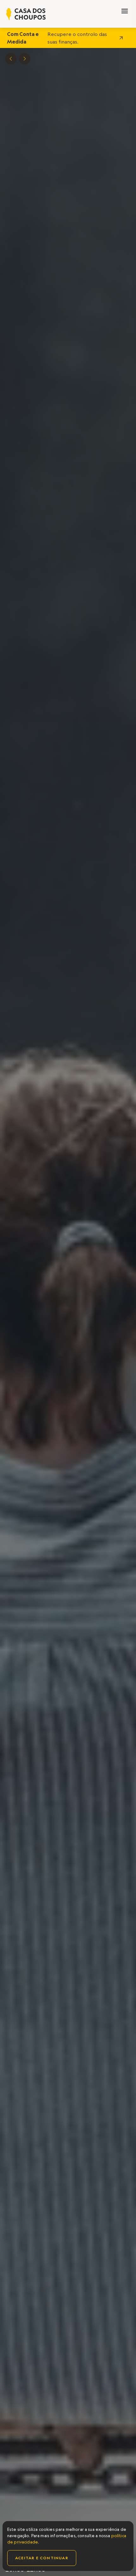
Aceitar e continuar (42, 2558)
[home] (26, 14)
